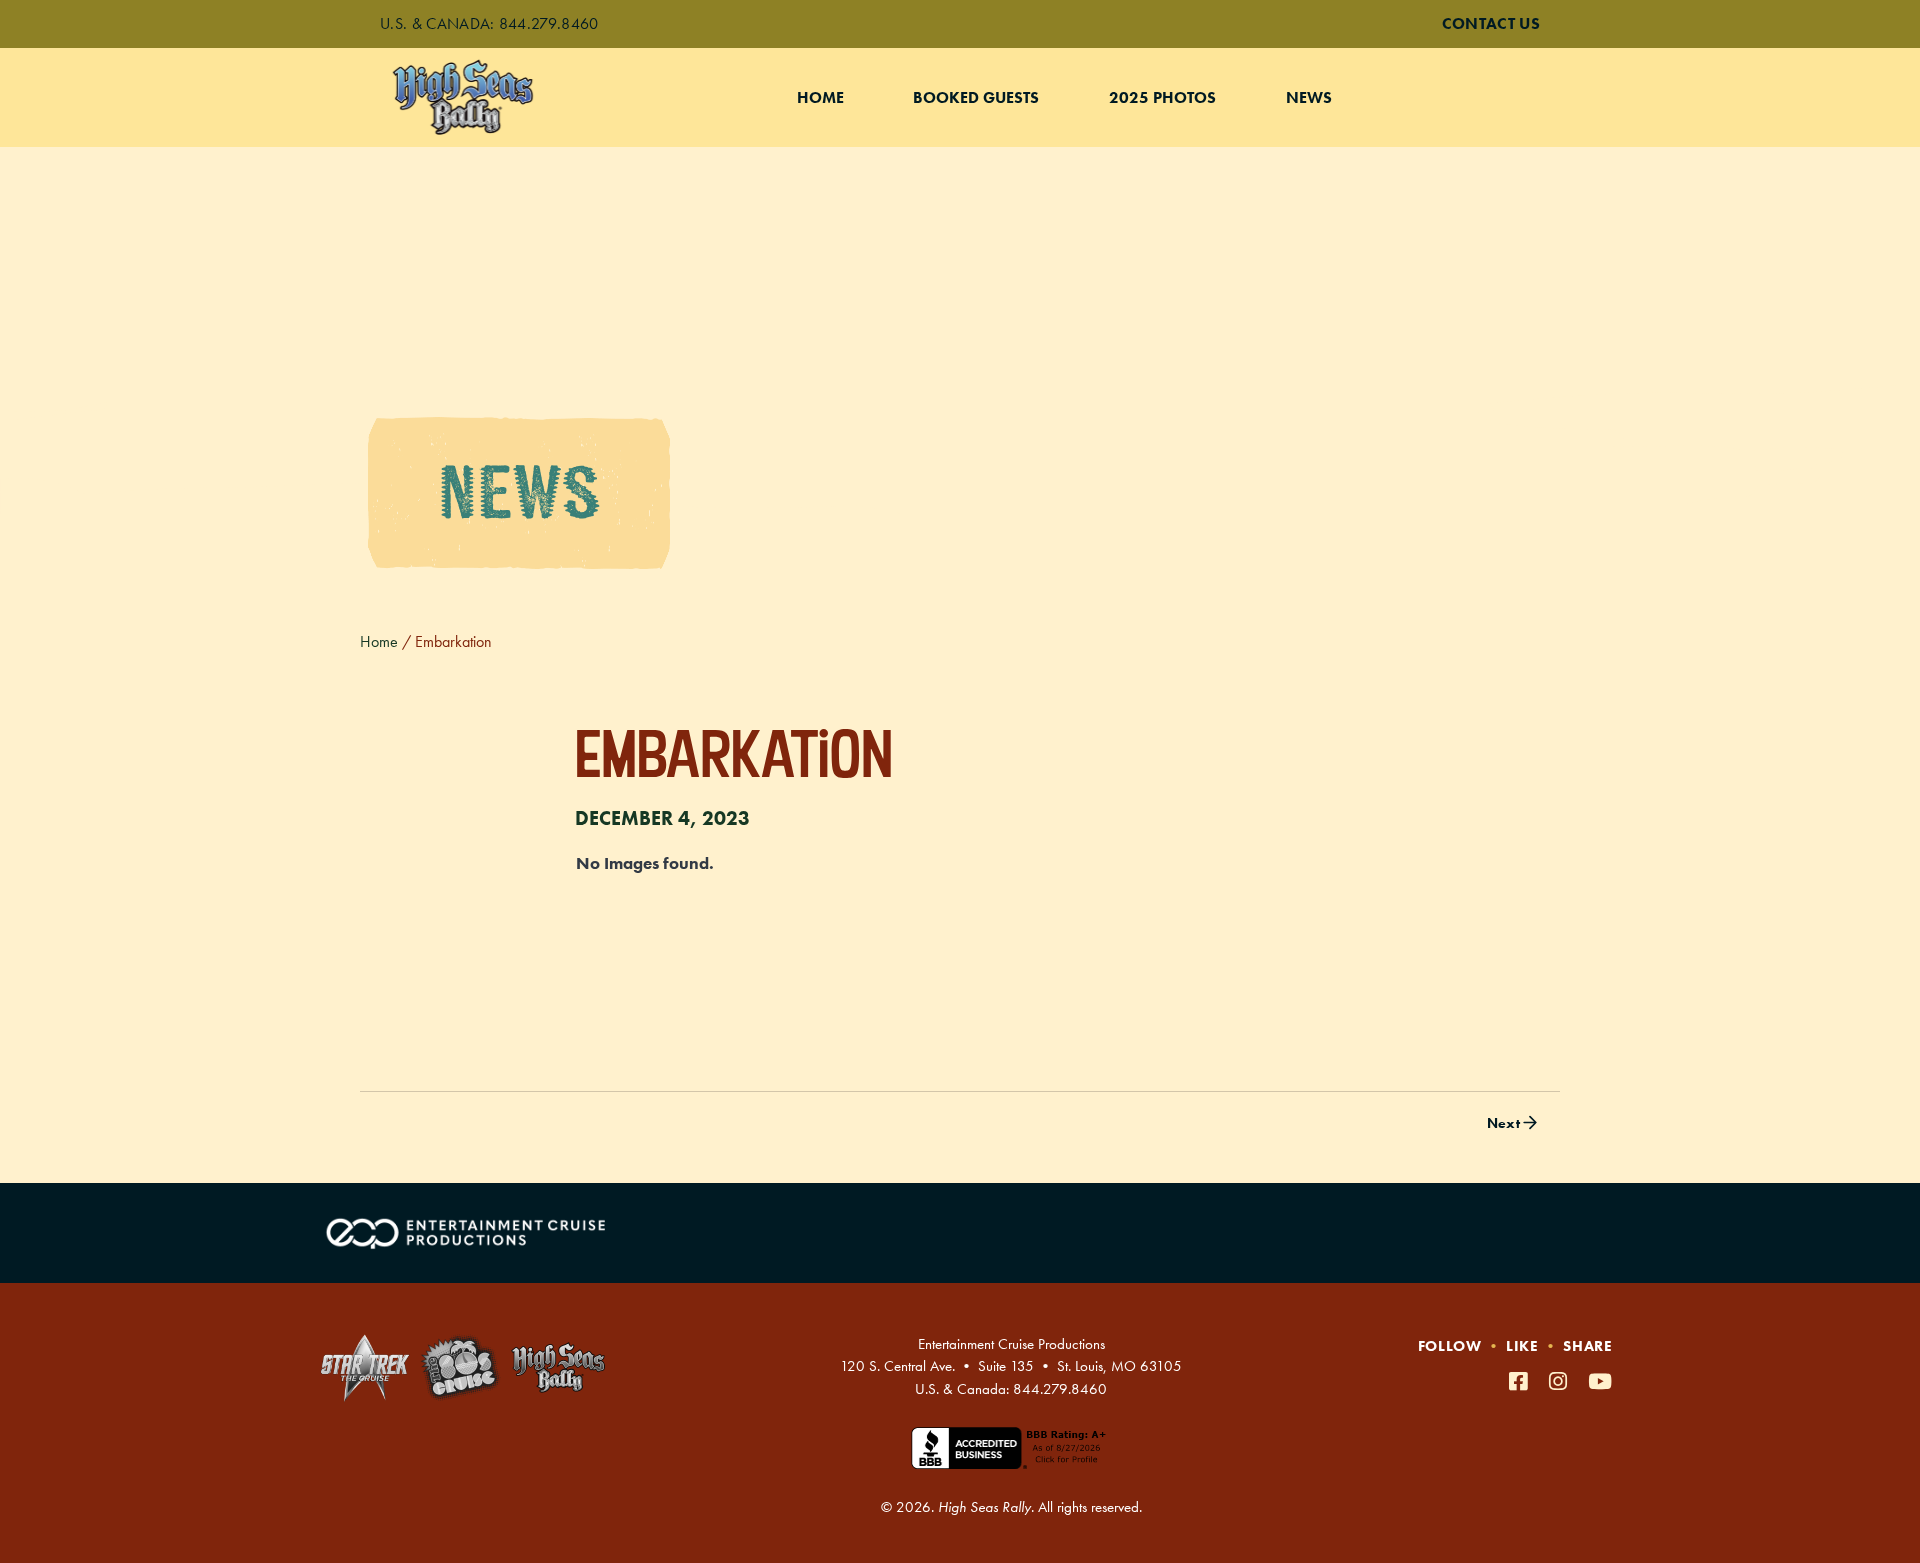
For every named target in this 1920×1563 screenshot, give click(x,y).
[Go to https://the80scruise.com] (460, 1367)
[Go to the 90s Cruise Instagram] (1561, 1381)
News (1309, 97)
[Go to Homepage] (484, 97)
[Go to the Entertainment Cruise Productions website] (468, 1233)
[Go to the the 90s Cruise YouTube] (1600, 1381)
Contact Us (1491, 23)
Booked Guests (976, 97)
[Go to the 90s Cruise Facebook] (1521, 1381)
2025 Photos (1162, 97)
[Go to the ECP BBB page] (1011, 1460)
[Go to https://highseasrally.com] (558, 1367)
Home (820, 97)
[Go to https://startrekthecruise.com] (365, 1368)
